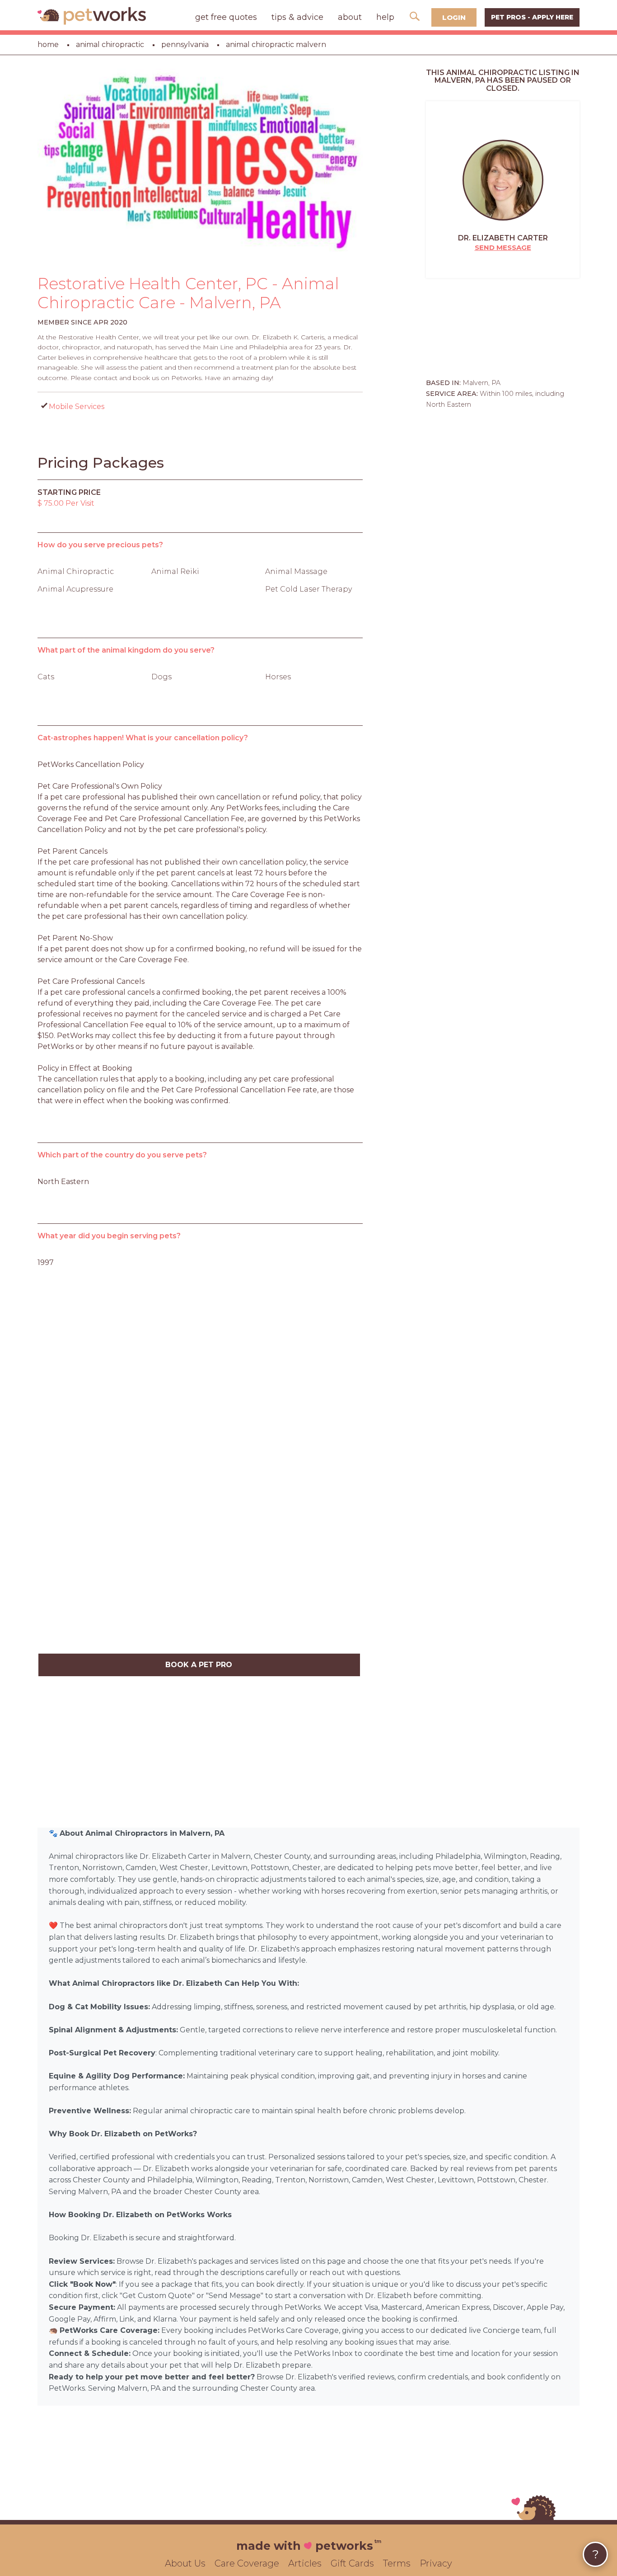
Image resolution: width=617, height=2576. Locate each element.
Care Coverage (247, 2563)
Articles (305, 2563)
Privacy (436, 2563)
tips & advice (297, 17)
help (385, 17)
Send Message (503, 247)
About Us (185, 2563)
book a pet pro (199, 1665)
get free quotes (226, 17)
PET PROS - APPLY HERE (532, 17)
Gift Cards (352, 2563)
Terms (397, 2563)
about (350, 17)
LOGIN (454, 17)
